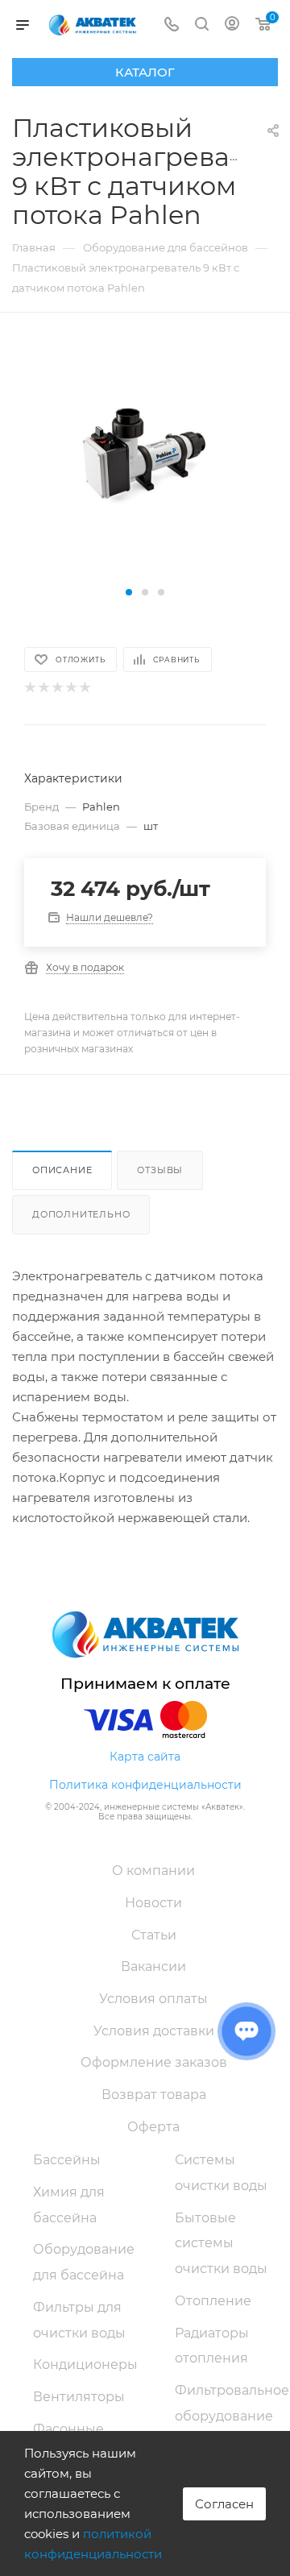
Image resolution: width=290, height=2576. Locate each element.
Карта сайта (145, 1757)
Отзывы (160, 1170)
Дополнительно (81, 1214)
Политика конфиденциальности (145, 1785)
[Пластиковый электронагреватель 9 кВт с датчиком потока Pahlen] (145, 460)
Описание (62, 1170)
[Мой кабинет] (232, 25)
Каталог (145, 72)
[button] (129, 592)
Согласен (224, 2504)
